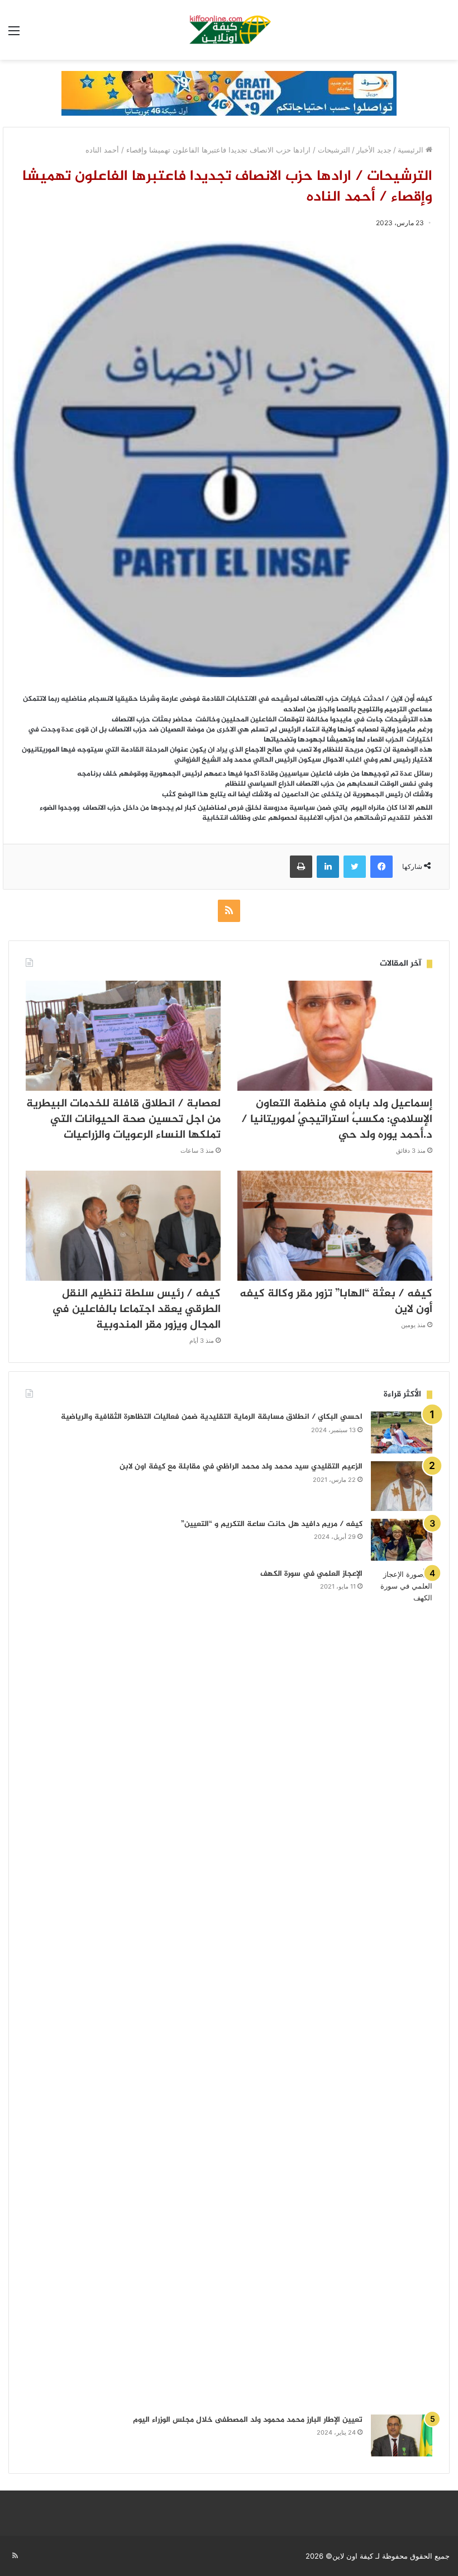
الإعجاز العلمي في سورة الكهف (311, 1574)
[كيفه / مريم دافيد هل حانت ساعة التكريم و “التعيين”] (402, 1540)
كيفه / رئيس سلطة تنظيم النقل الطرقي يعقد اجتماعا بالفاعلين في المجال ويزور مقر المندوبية (136, 1310)
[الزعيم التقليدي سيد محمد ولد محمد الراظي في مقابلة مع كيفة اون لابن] (402, 1486)
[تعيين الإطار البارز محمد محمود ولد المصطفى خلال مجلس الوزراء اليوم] (402, 2435)
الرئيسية (412, 150)
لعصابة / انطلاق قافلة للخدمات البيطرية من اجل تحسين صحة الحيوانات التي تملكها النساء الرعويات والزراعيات (123, 1120)
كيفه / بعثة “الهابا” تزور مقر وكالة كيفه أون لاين (336, 1302)
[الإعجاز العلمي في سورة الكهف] (402, 1988)
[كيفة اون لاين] (229, 30)
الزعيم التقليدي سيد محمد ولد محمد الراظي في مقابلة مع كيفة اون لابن (241, 1467)
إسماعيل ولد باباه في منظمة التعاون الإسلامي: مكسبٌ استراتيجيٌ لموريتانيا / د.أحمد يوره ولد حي (337, 1120)
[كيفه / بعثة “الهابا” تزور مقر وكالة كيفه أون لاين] (335, 1226)
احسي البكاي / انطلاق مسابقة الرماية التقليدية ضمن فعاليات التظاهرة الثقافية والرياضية (212, 1417)
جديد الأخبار (374, 150)
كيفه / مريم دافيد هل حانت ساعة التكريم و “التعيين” (272, 1524)
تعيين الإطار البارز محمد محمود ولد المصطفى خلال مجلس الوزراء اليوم (248, 2420)
